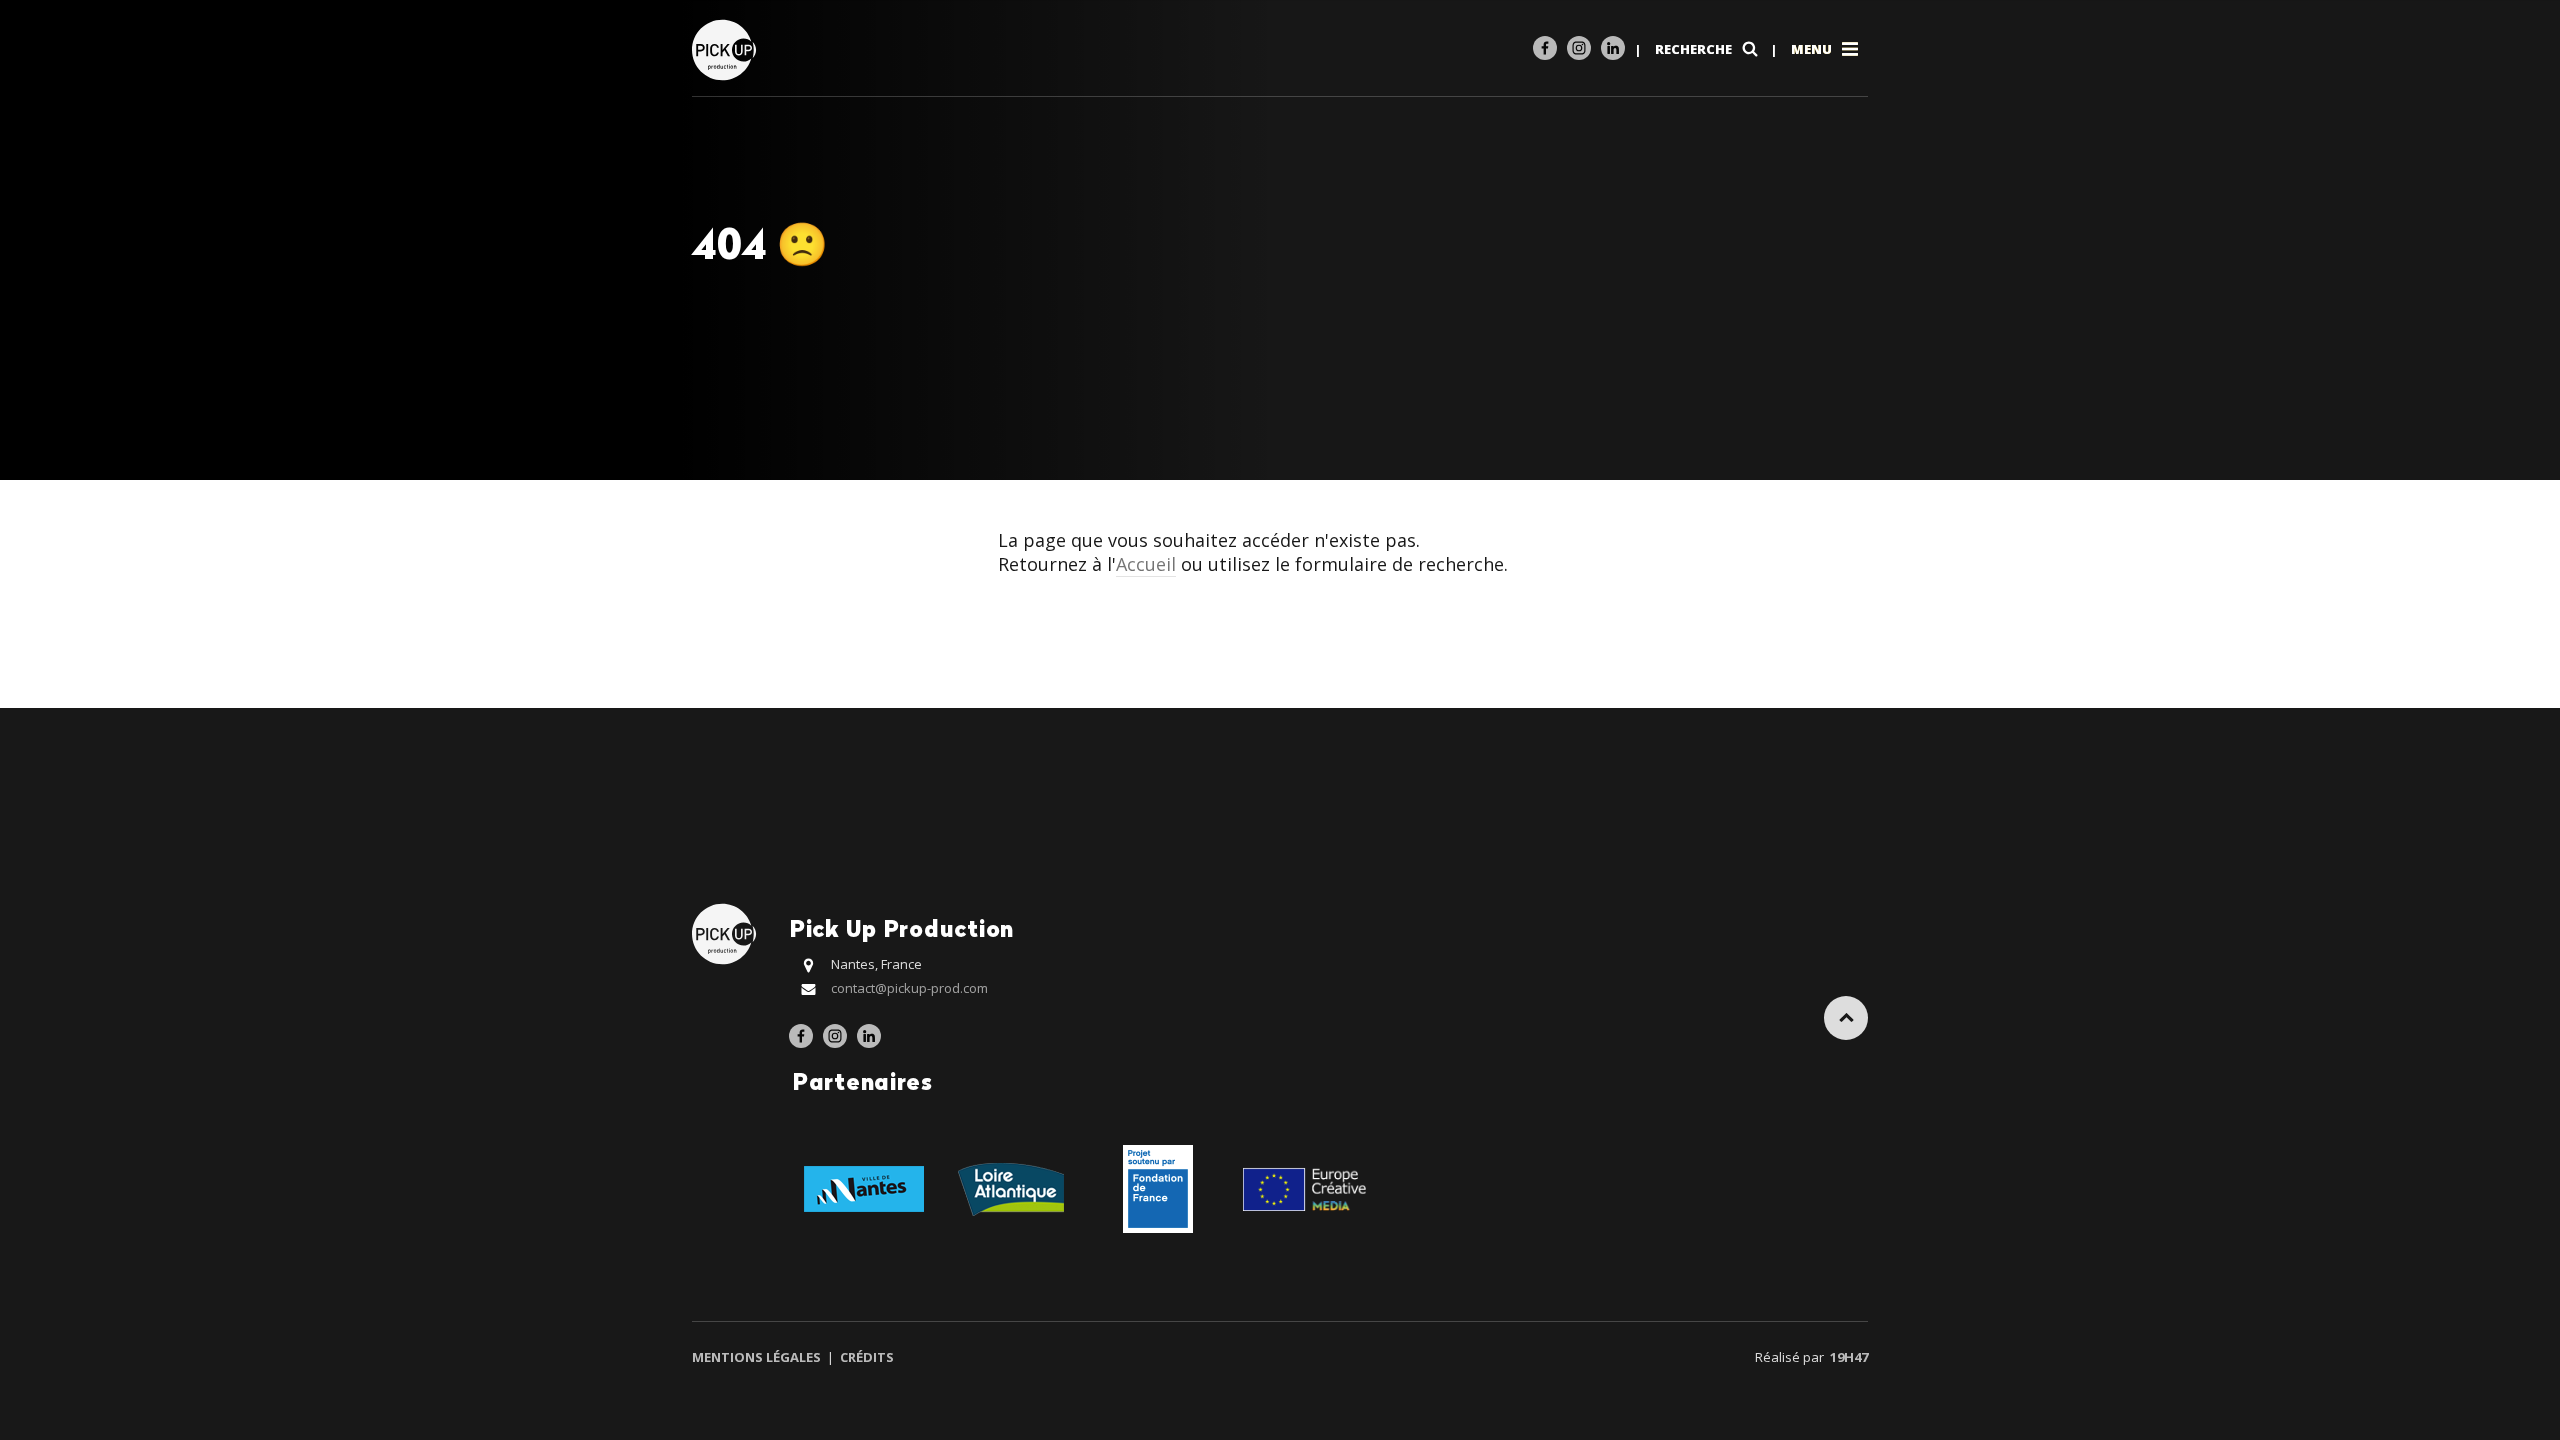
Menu (1813, 49)
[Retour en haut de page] (1846, 1018)
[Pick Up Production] (726, 48)
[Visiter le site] (863, 1187)
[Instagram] (1579, 48)
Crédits (865, 1357)
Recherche (1695, 49)
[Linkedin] (1613, 48)
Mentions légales (758, 1357)
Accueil (1146, 564)
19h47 (1849, 1357)
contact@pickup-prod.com (909, 988)
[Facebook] (1545, 48)
